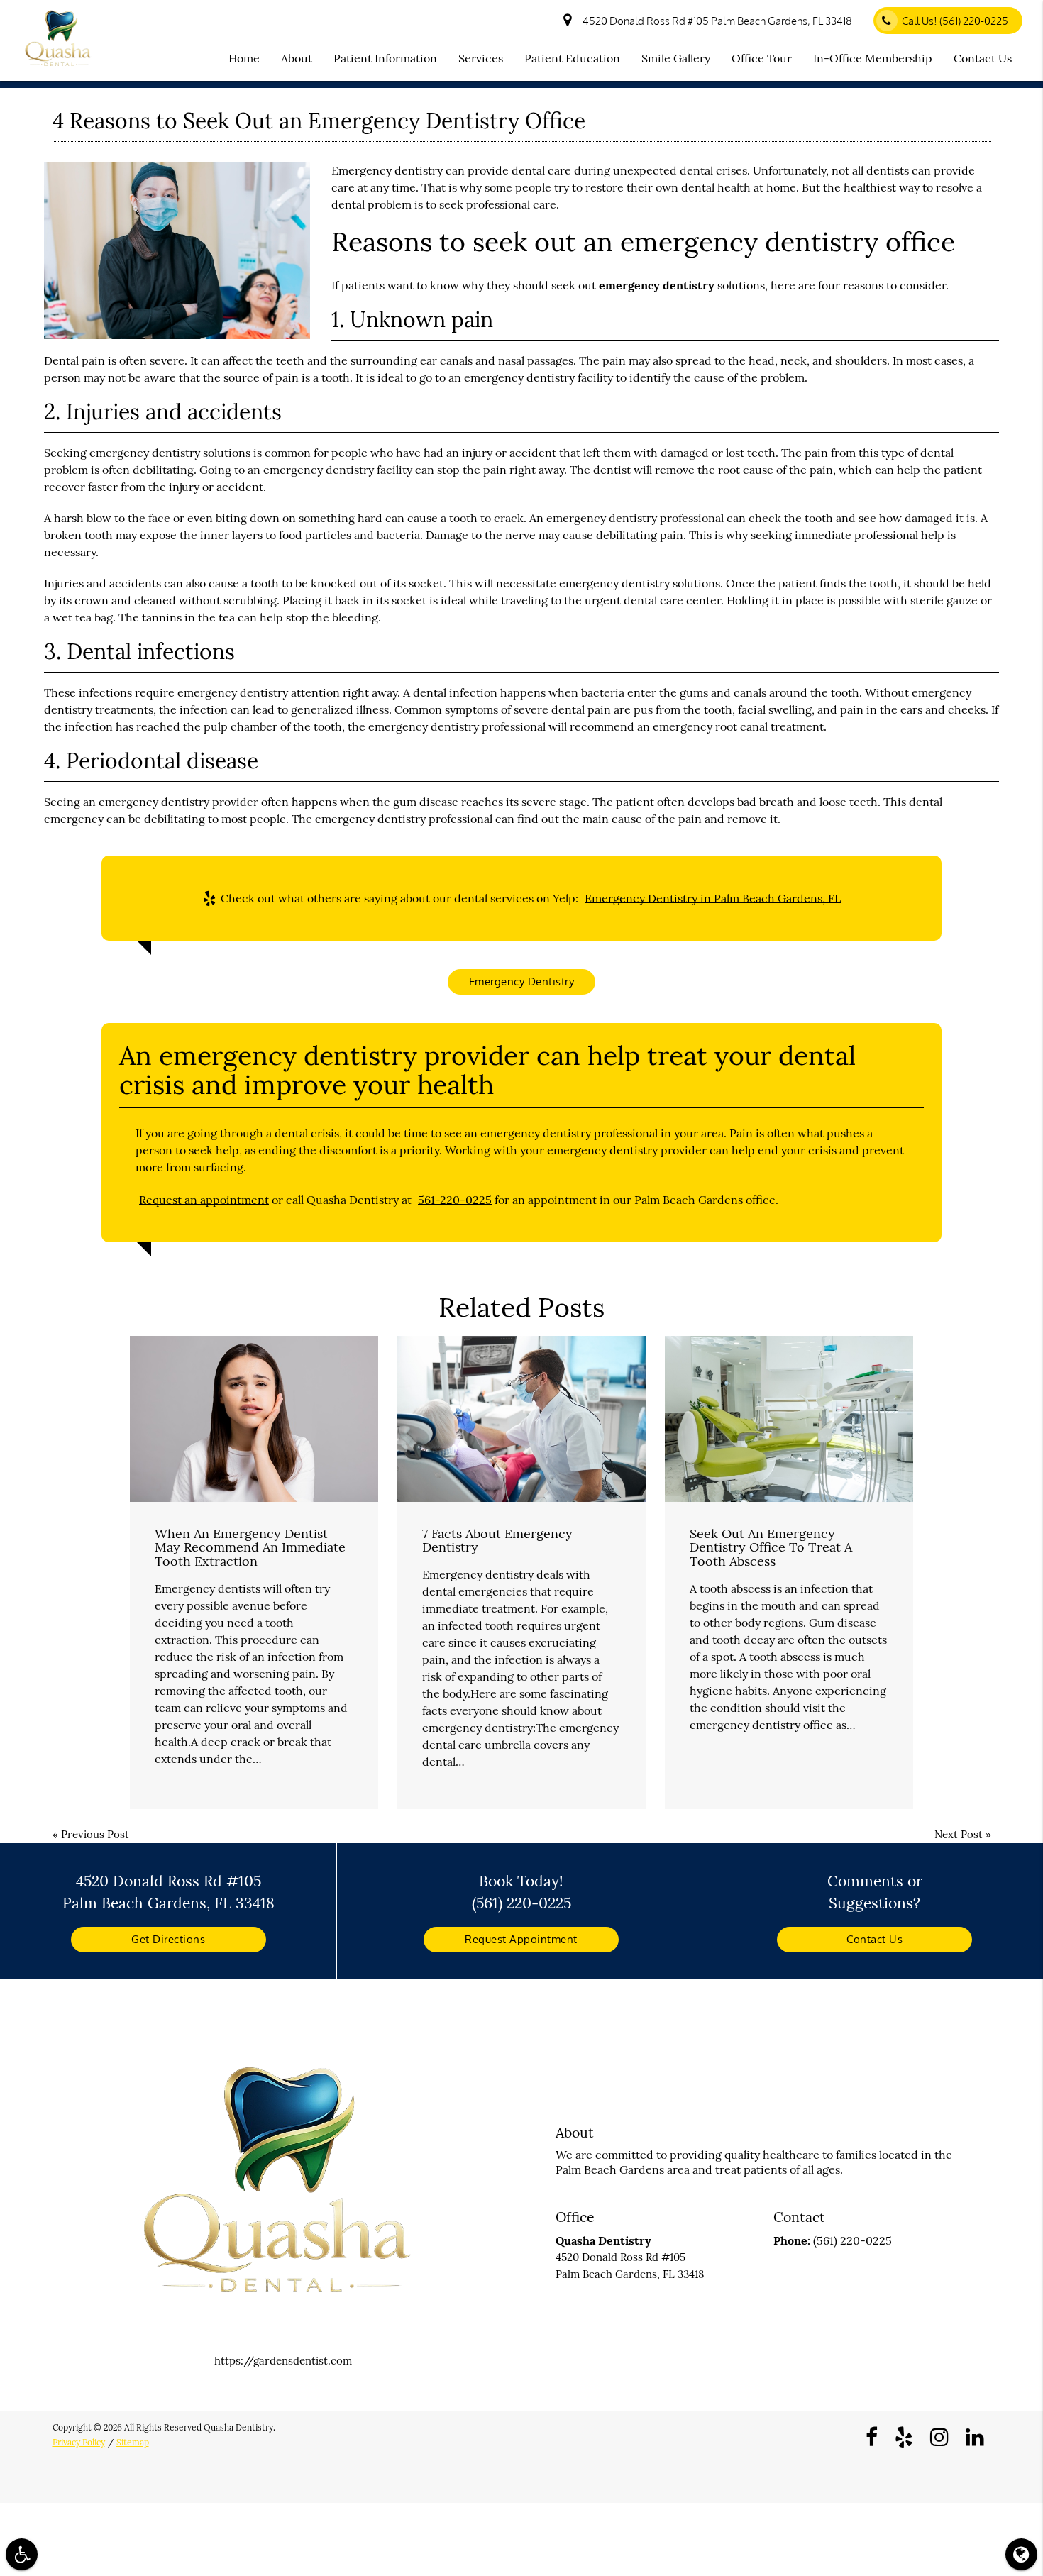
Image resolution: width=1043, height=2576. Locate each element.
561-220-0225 (455, 1200)
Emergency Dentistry (522, 982)
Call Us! (955, 21)
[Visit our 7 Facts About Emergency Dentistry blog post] (521, 1419)
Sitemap (133, 2442)
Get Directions (168, 1939)
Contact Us (983, 58)
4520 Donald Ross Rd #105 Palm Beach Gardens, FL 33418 (715, 21)
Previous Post (95, 1834)
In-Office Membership (873, 58)
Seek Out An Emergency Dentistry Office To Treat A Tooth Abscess (771, 1548)
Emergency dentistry (387, 170)
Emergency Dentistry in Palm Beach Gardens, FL (713, 898)
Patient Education (572, 58)
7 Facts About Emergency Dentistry (497, 1541)
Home (244, 58)
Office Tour (762, 58)
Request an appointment (204, 1200)
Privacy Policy (79, 2442)
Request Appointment (521, 1939)
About (297, 58)
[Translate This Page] (1021, 2554)
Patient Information (385, 58)
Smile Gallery (676, 58)
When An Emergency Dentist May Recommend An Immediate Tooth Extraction (250, 1548)
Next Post (959, 1834)
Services (481, 58)
